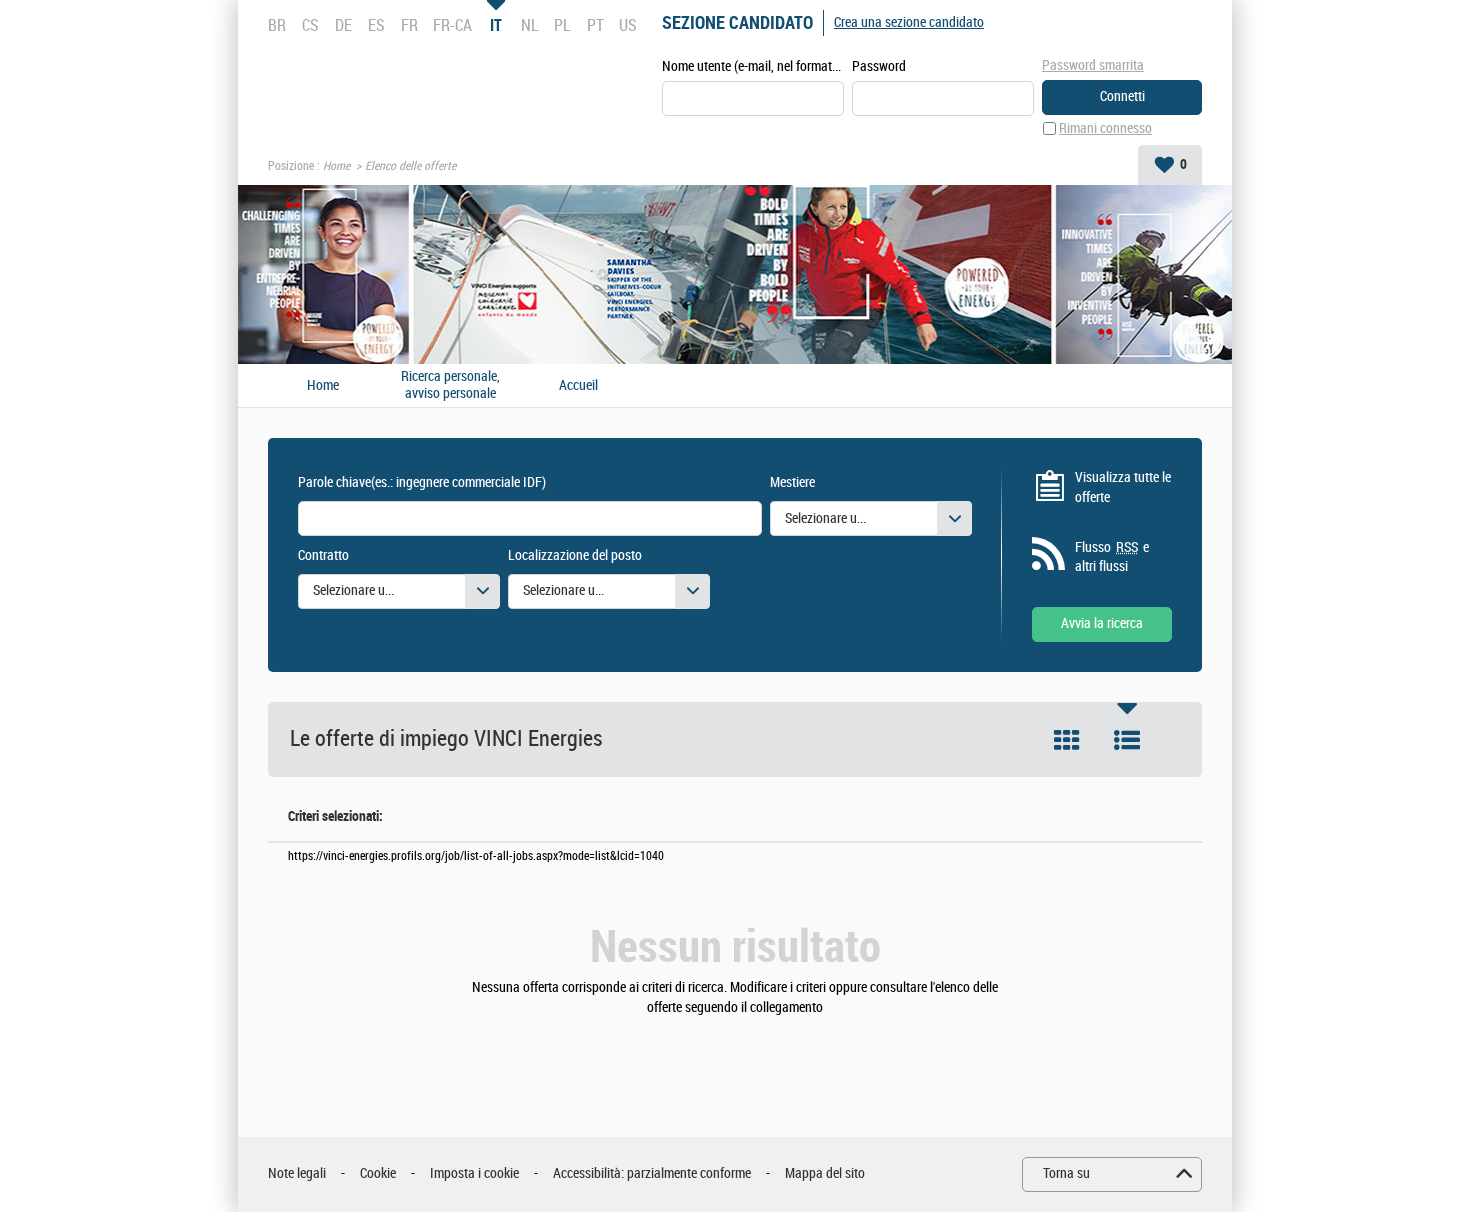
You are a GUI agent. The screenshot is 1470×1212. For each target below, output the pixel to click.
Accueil (578, 386)
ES (376, 25)
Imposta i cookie (474, 1173)
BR (277, 25)
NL (529, 25)
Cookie (378, 1173)
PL (562, 25)
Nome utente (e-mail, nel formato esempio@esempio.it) (753, 66)
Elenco (1127, 740)
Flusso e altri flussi (1112, 557)
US (628, 25)
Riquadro (1067, 740)
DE (343, 25)
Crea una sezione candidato (909, 22)
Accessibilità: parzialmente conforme (652, 1173)
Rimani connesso (1105, 128)
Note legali (297, 1173)
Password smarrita (1093, 65)
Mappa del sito (825, 1173)
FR (409, 25)
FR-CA (452, 25)
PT (595, 25)
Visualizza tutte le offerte (1123, 487)
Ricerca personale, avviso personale (450, 385)
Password (879, 66)
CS (310, 25)
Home (336, 166)
